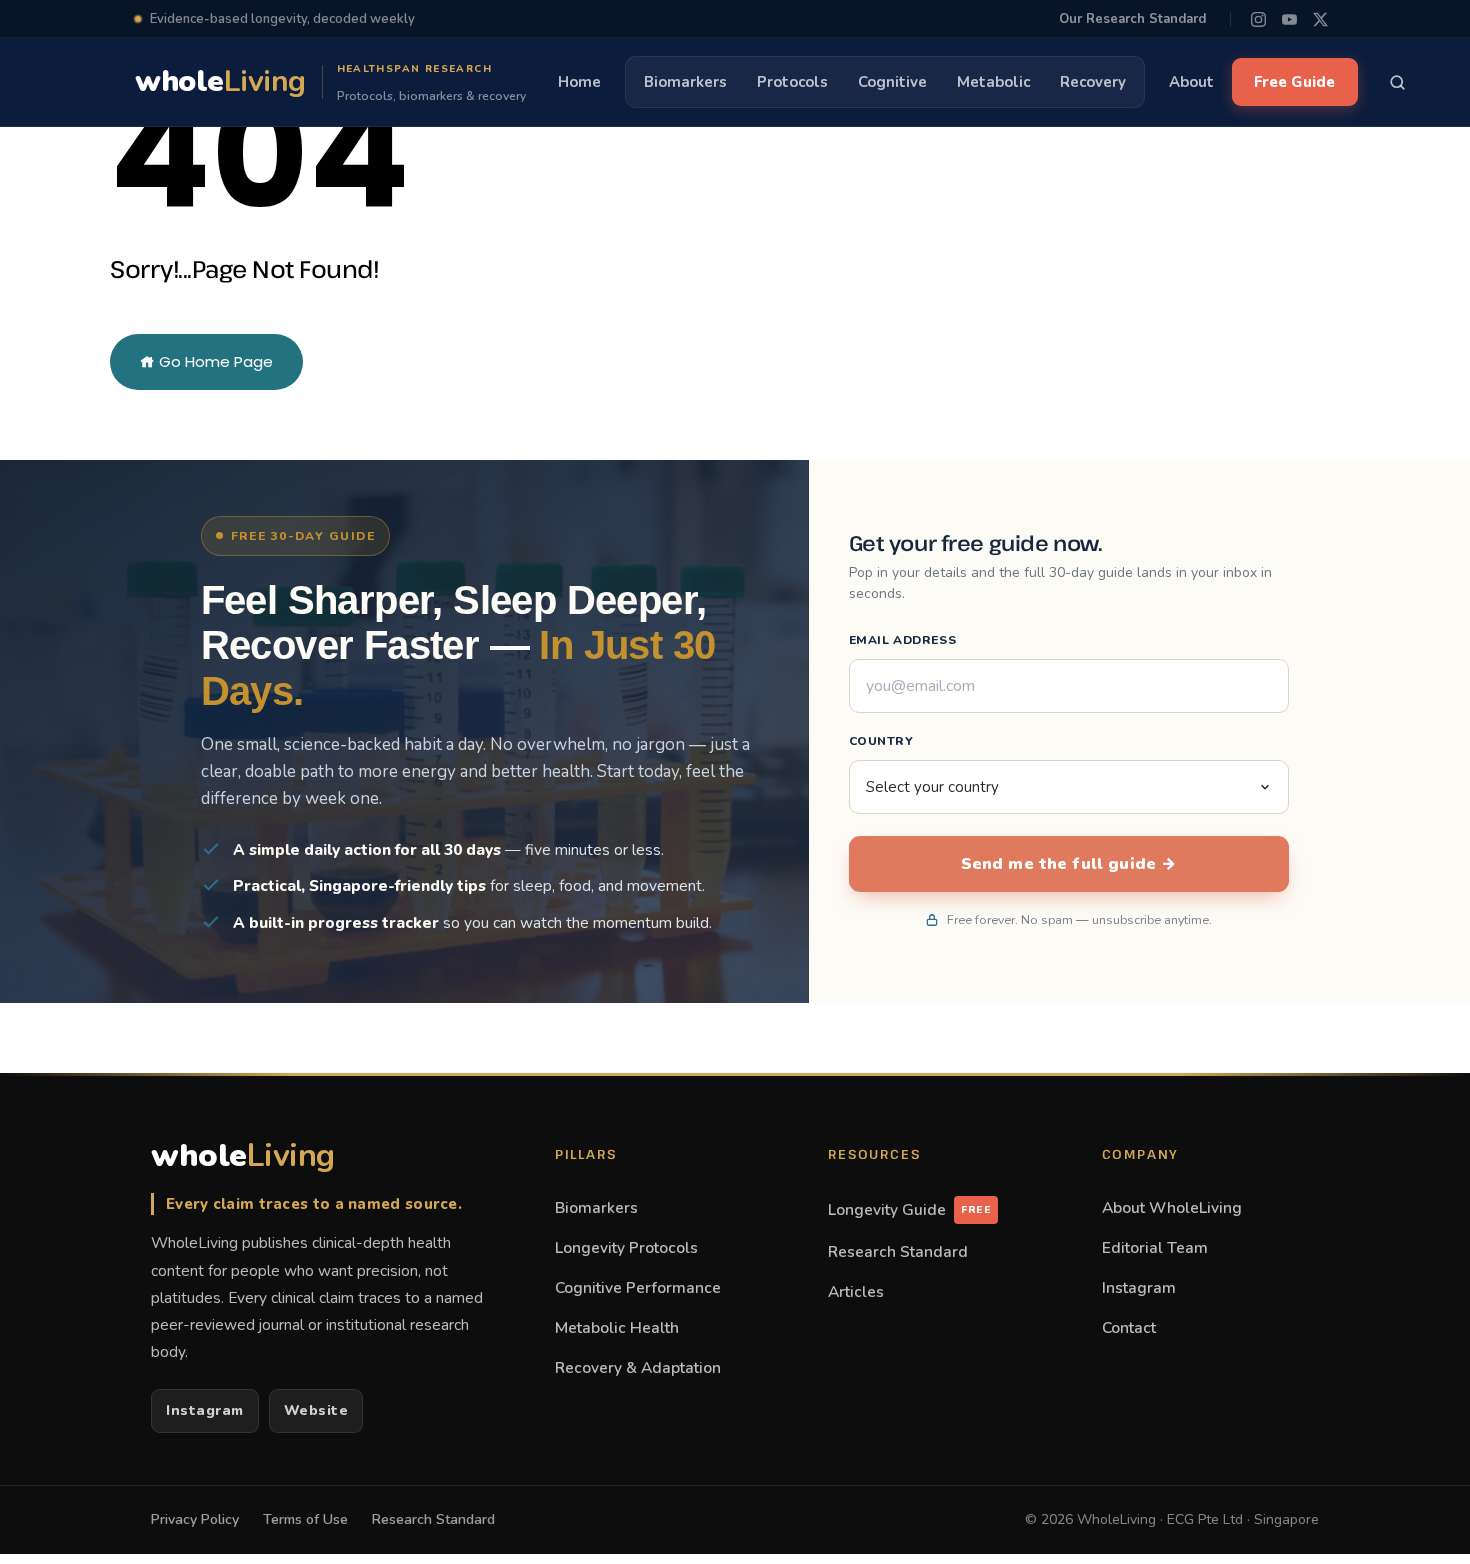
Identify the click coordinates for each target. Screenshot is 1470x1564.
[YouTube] (1289, 19)
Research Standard (898, 1251)
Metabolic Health (617, 1327)
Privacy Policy (195, 1519)
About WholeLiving (1172, 1207)
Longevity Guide (909, 1209)
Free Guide (1295, 82)
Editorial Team (1155, 1247)
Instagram (205, 1410)
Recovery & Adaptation (638, 1367)
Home (579, 82)
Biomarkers (685, 82)
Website (316, 1410)
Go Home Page (214, 361)
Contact (1129, 1327)
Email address (903, 640)
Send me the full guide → (1069, 864)
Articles (856, 1291)
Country (881, 741)
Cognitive (892, 82)
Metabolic (993, 82)
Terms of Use (305, 1519)
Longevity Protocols (626, 1247)
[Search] (1398, 82)
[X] (1320, 19)
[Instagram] (1258, 19)
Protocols (792, 82)
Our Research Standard (1132, 19)
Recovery (1093, 82)
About (1191, 82)
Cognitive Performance (638, 1287)
